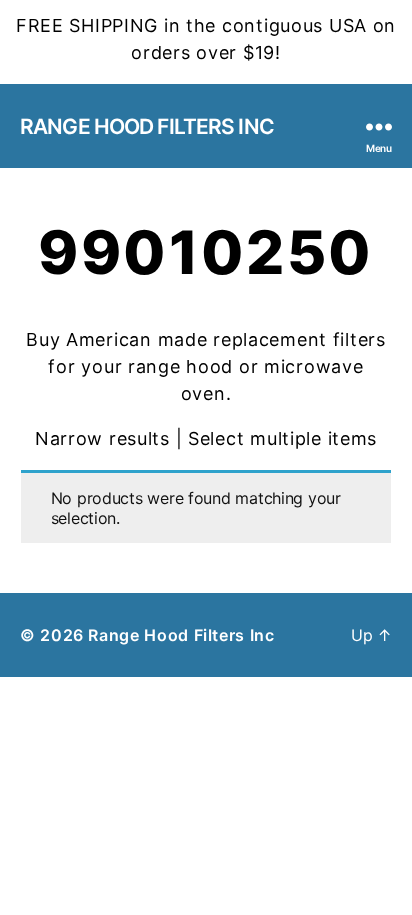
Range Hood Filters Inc (147, 126)
